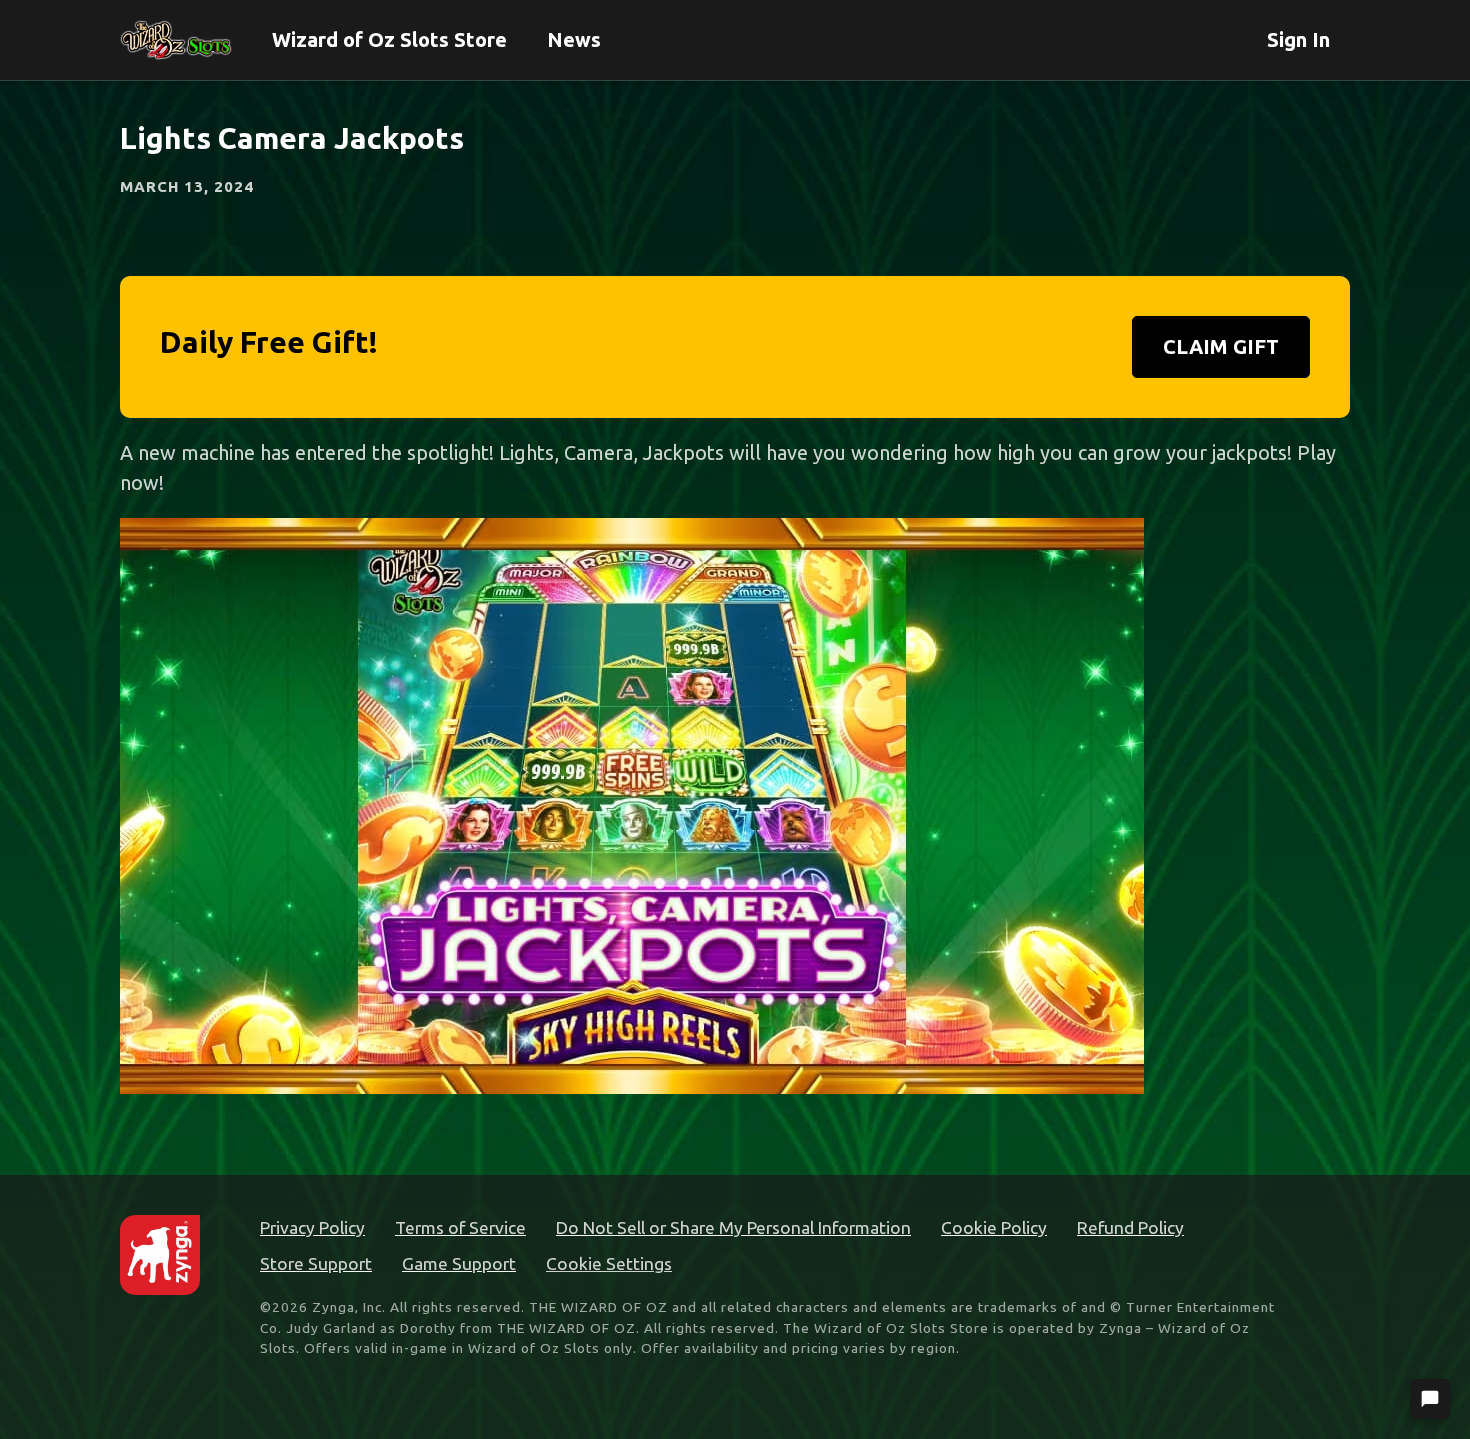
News (574, 39)
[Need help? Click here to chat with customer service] (1430, 1399)
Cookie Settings (609, 1263)
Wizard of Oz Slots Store (389, 39)
